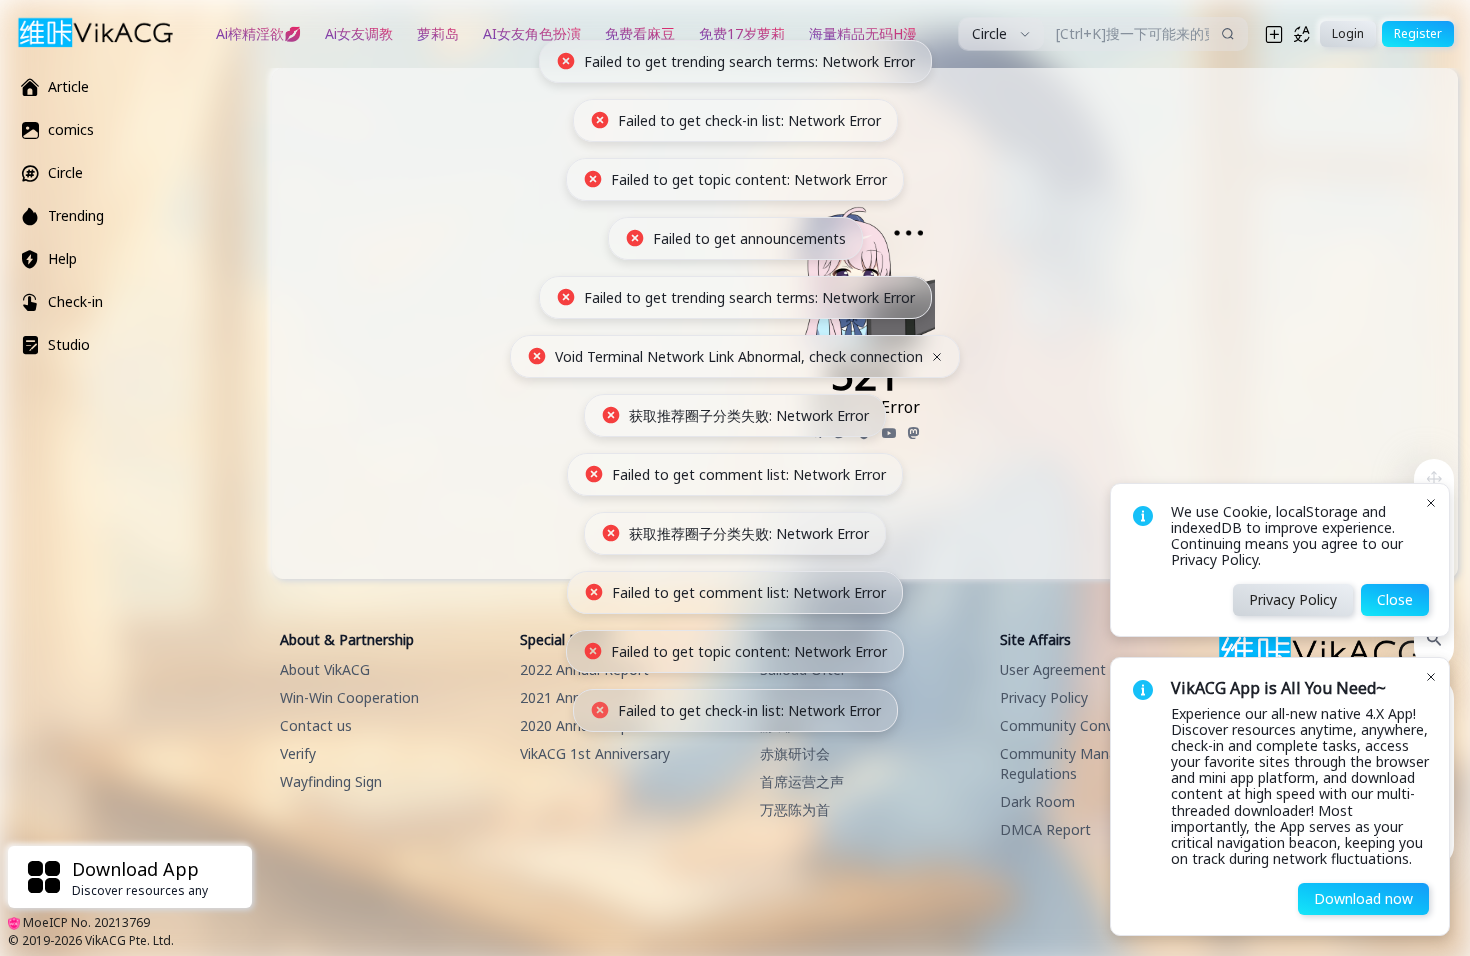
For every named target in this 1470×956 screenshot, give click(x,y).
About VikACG (325, 669)
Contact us (316, 725)
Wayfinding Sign (331, 781)
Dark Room (1037, 801)
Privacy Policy (1044, 697)
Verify (298, 753)
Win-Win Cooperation (349, 697)
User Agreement (1053, 669)
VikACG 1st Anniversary (595, 753)
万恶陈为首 (795, 809)
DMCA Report (1045, 829)
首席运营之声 (802, 781)
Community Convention (1077, 725)
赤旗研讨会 (795, 753)
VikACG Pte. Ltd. (129, 940)
